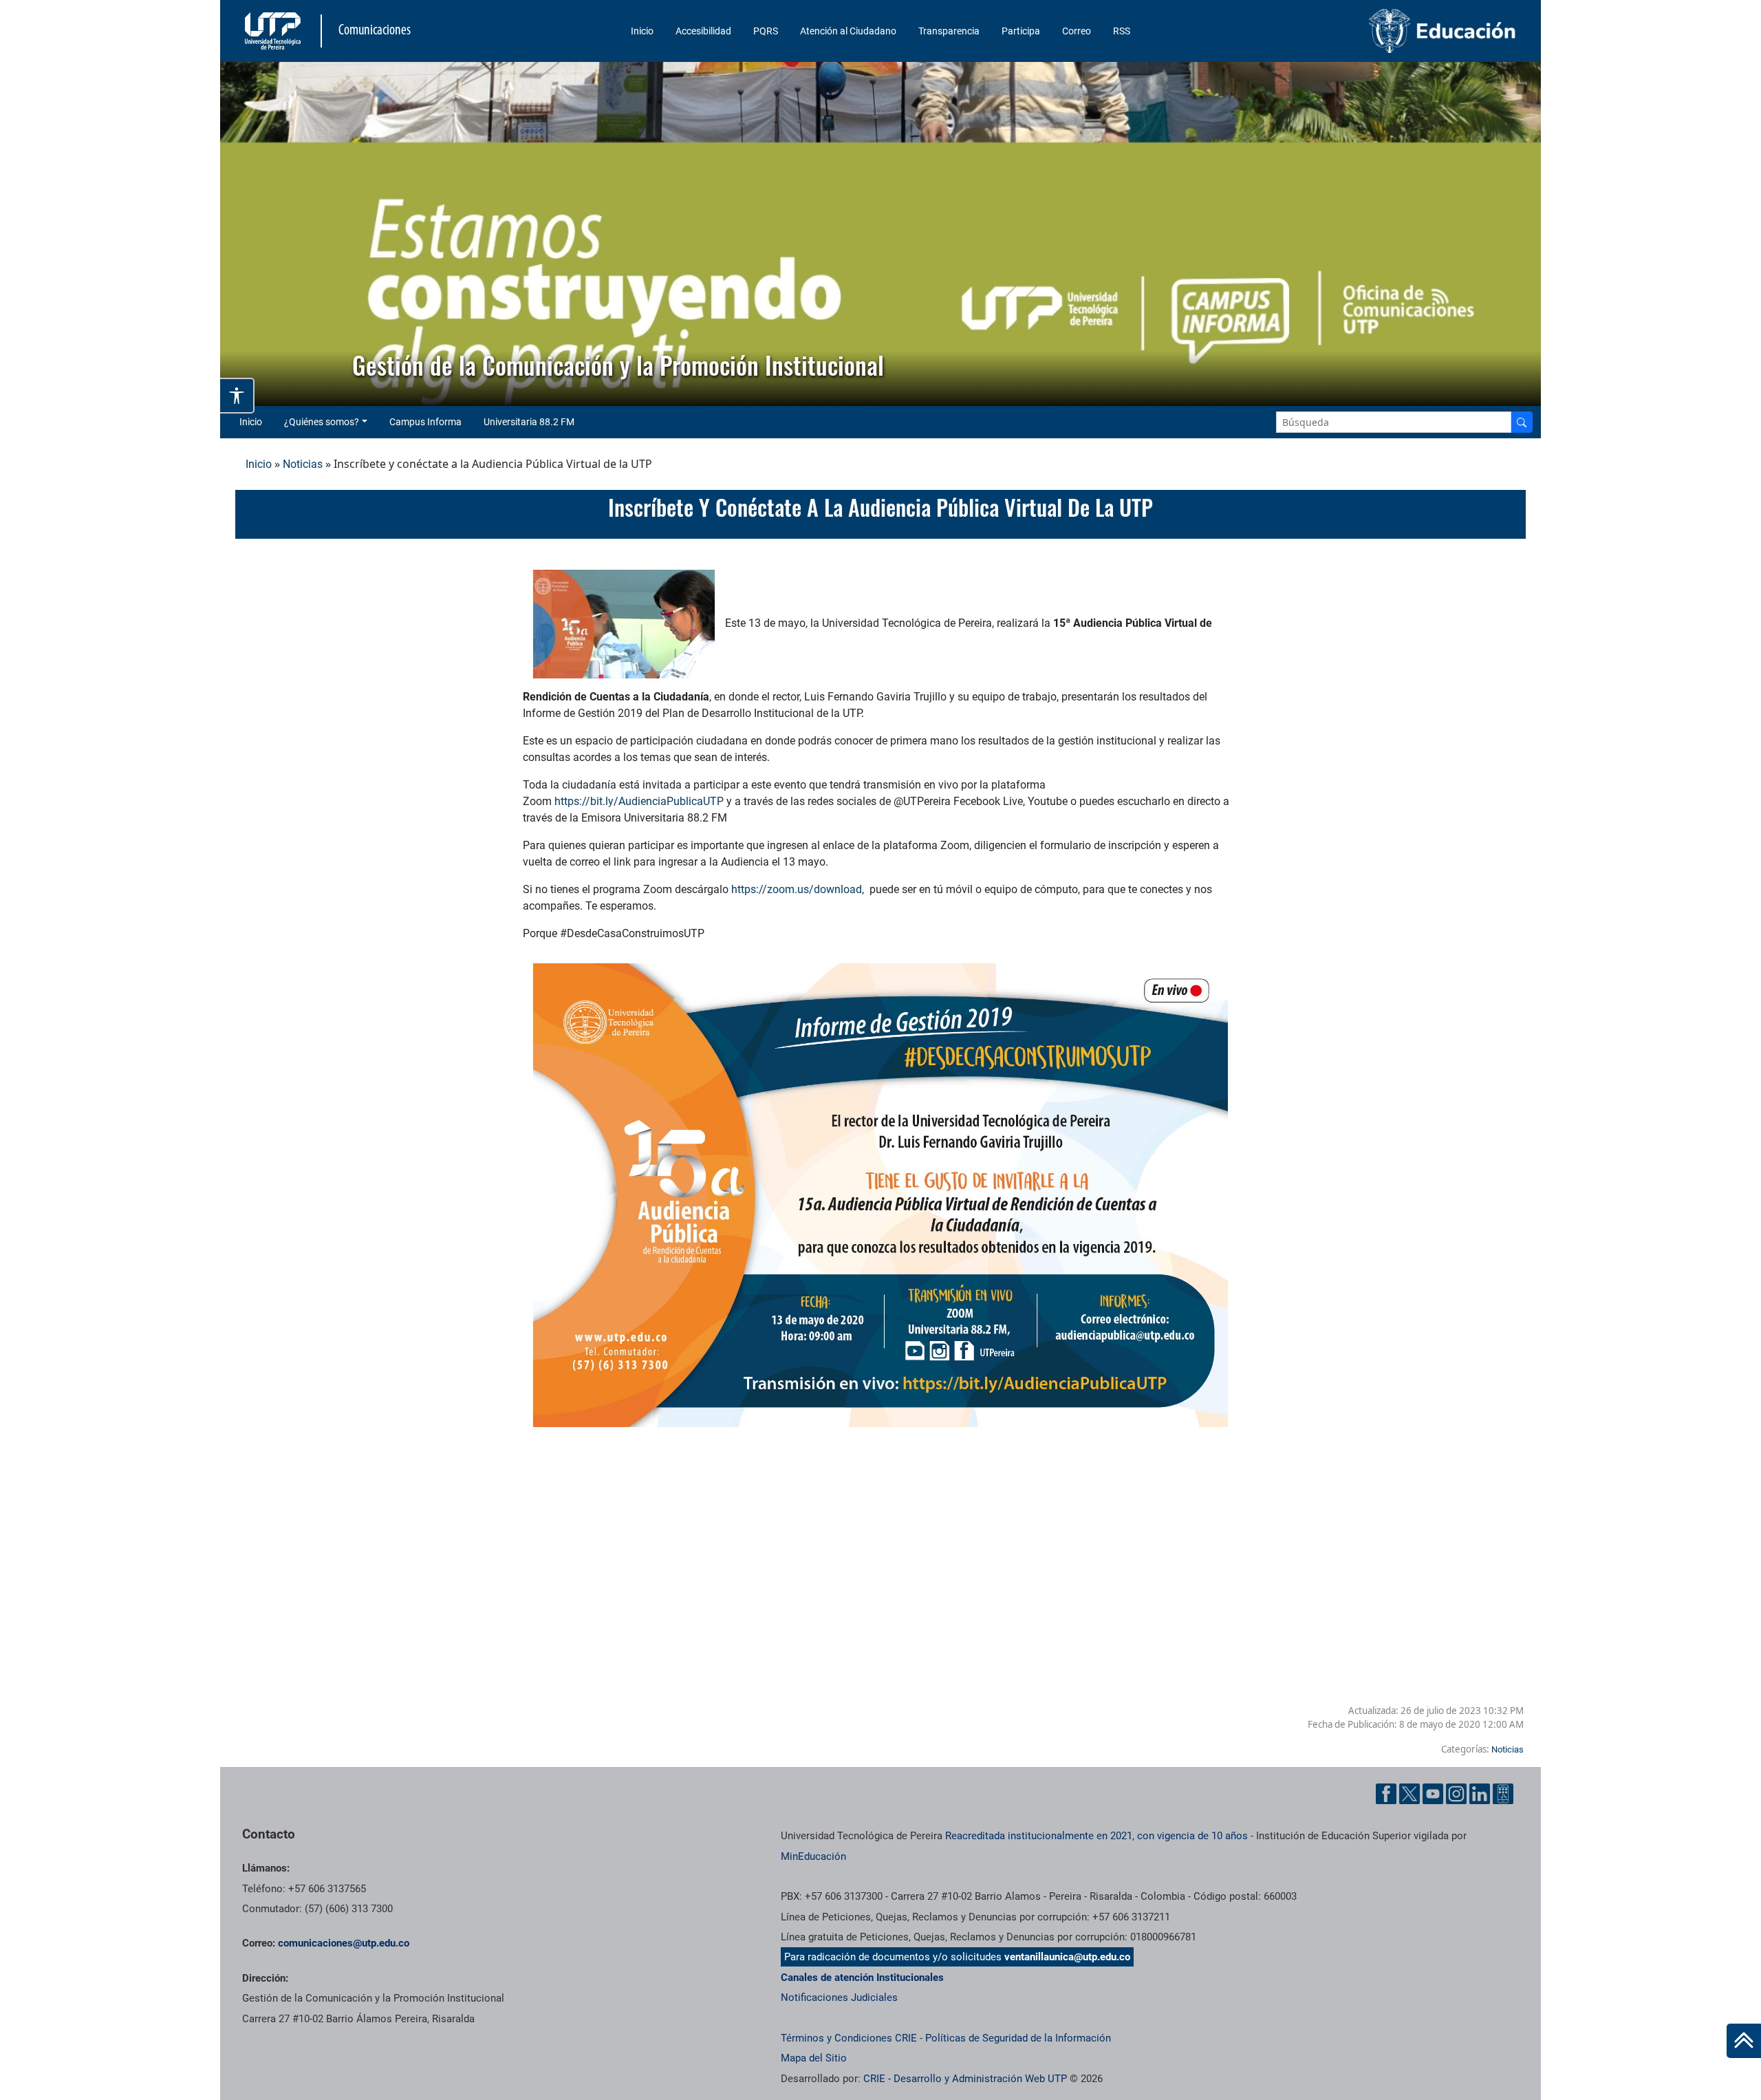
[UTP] (274, 31)
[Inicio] (1744, 2041)
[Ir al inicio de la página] (1744, 2041)
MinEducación (813, 1856)
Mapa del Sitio (814, 2058)
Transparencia (949, 31)
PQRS (766, 31)
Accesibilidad (703, 31)
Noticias (303, 464)
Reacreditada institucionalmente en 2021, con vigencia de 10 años (1096, 1836)
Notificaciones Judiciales (839, 1997)
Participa (1021, 31)
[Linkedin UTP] (1480, 1794)
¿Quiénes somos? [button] (322, 422)
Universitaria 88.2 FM (529, 422)
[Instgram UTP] (1456, 1794)
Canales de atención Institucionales (862, 1978)
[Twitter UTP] (1409, 1794)
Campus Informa (425, 422)
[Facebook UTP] (1386, 1794)
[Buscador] (1522, 422)
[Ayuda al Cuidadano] (1503, 1794)
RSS (1122, 31)
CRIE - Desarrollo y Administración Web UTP (965, 2079)
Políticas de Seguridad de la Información (1018, 2038)
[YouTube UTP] (1433, 1794)
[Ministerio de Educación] (1370, 31)
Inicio (642, 31)
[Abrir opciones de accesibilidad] (237, 396)
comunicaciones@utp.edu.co (344, 1943)
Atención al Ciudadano (848, 31)
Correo (1077, 31)
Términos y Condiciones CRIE (849, 2038)
